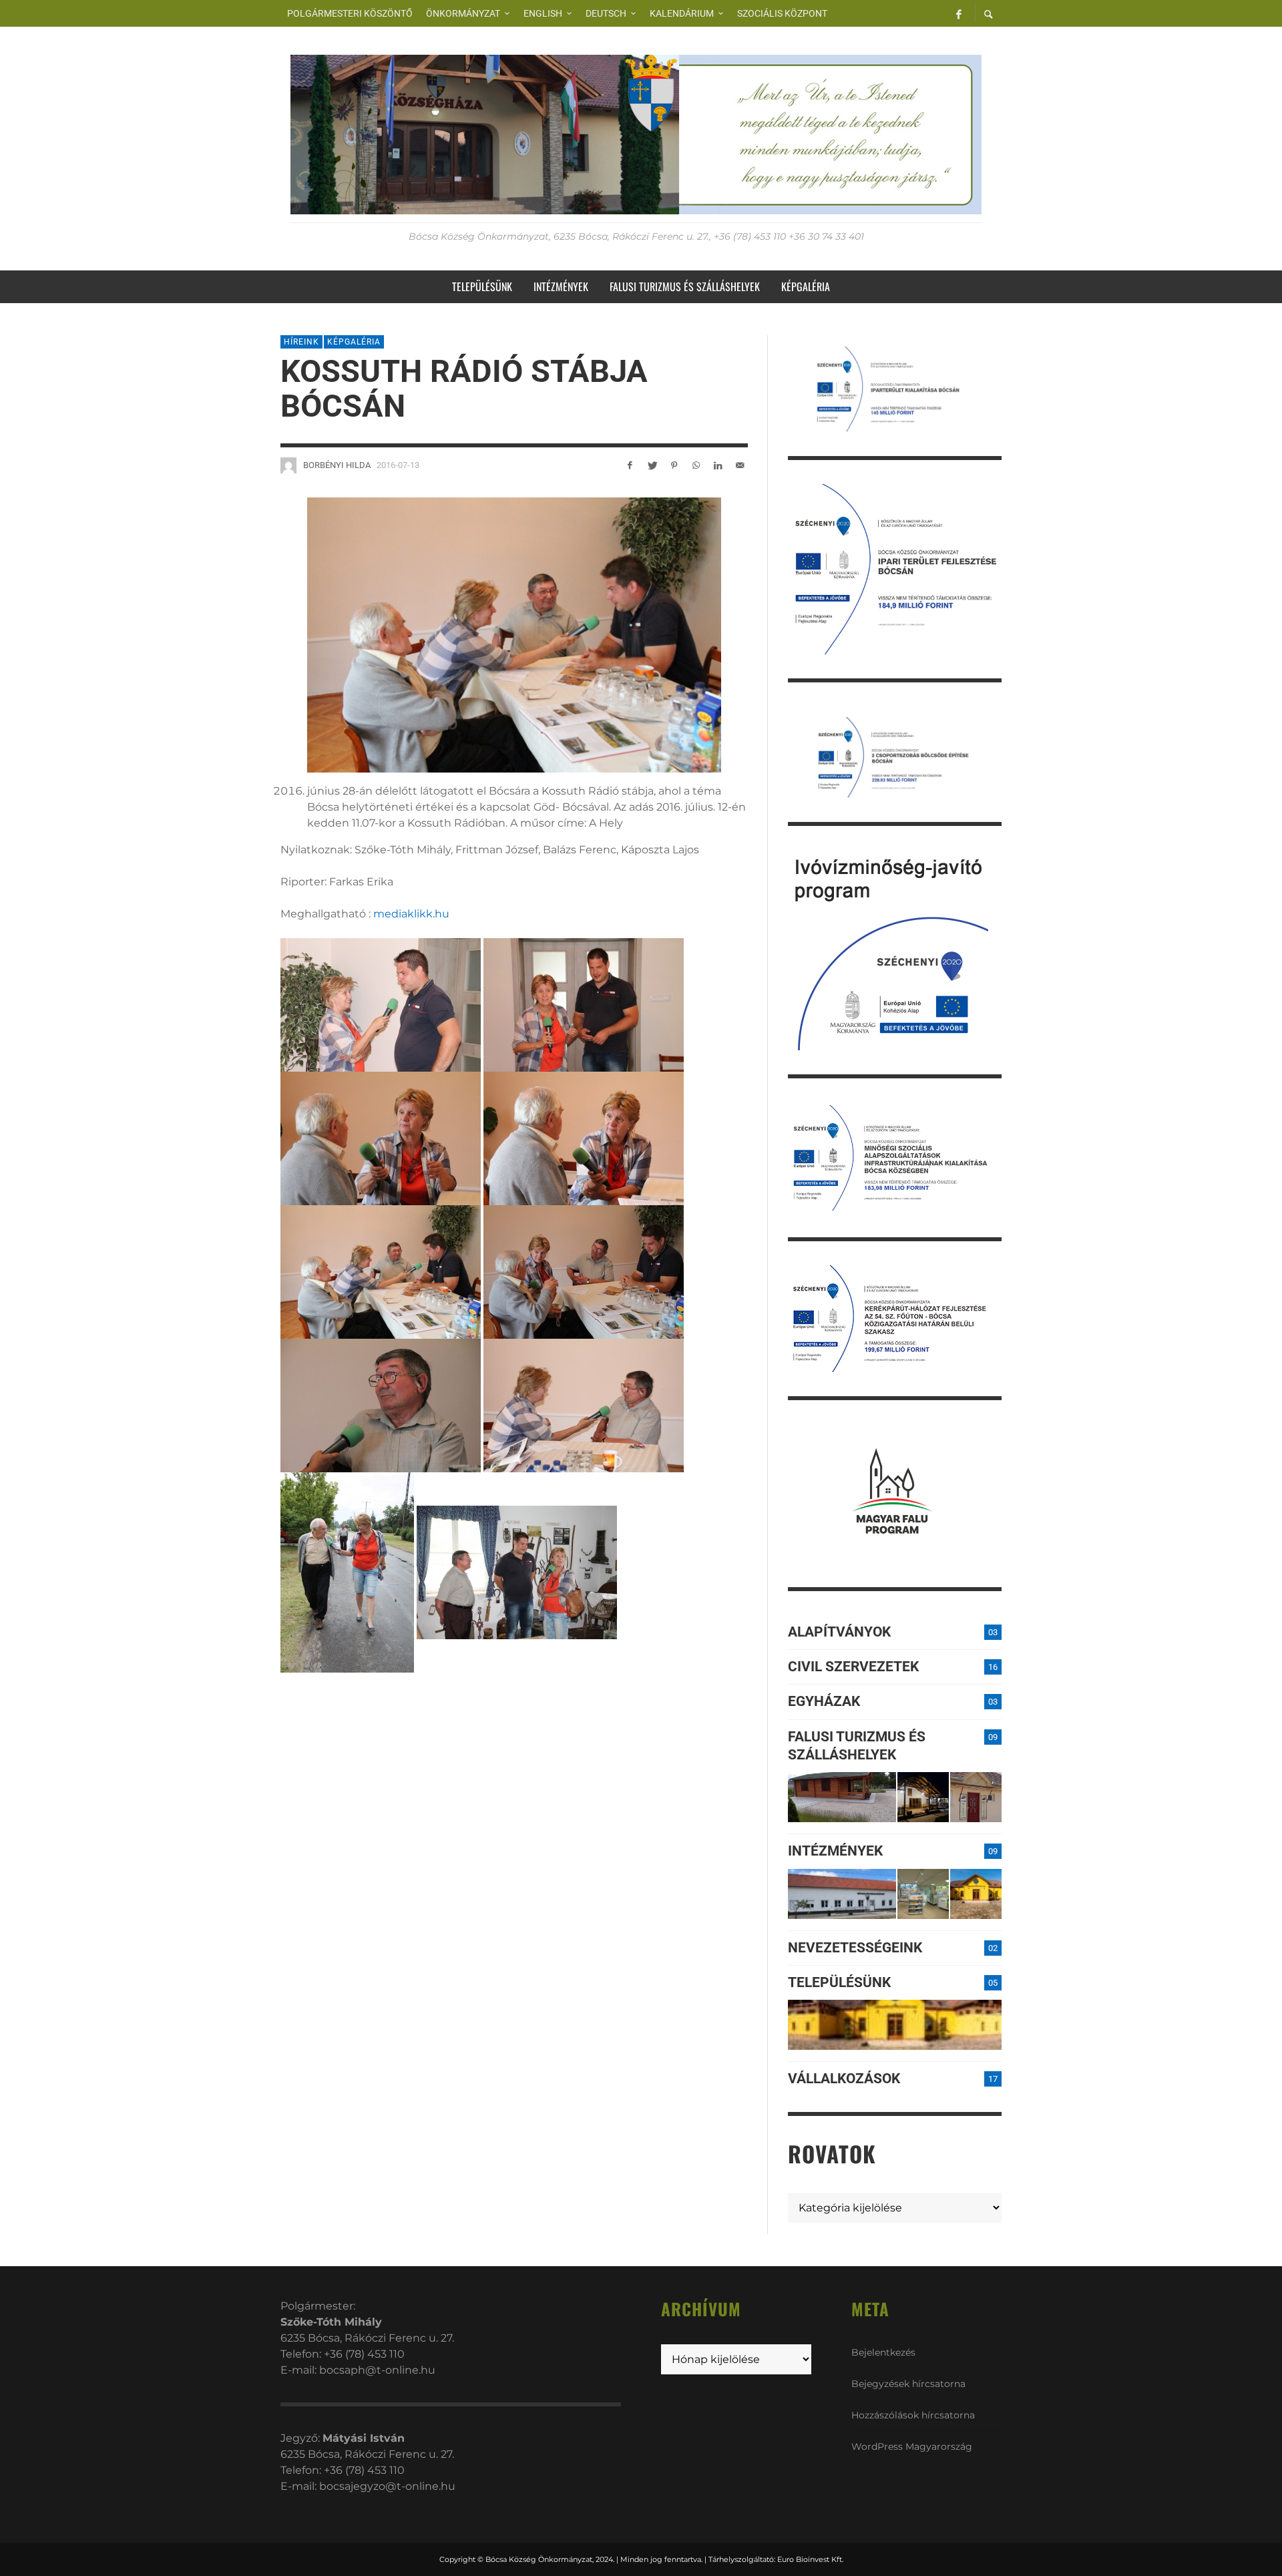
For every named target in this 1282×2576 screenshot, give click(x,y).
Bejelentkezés (883, 2352)
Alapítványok (839, 1632)
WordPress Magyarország (912, 2446)
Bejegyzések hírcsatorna (908, 2384)
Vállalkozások (844, 2079)
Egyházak (824, 1701)
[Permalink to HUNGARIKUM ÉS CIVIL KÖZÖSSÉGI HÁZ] (976, 1894)
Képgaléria (354, 342)
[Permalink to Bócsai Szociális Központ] (842, 1894)
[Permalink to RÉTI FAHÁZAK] (842, 1797)
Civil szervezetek (853, 1667)
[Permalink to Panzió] (976, 1797)
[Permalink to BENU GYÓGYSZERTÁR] (923, 1894)
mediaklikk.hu (411, 914)
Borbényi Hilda (337, 465)
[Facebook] (959, 13)
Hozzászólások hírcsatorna (913, 2415)
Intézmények (835, 1851)
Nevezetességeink (855, 1948)
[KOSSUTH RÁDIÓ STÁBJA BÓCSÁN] (514, 634)
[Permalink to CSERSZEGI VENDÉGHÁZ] (923, 1797)
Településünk (839, 1982)
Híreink (301, 342)
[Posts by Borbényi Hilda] (288, 465)
